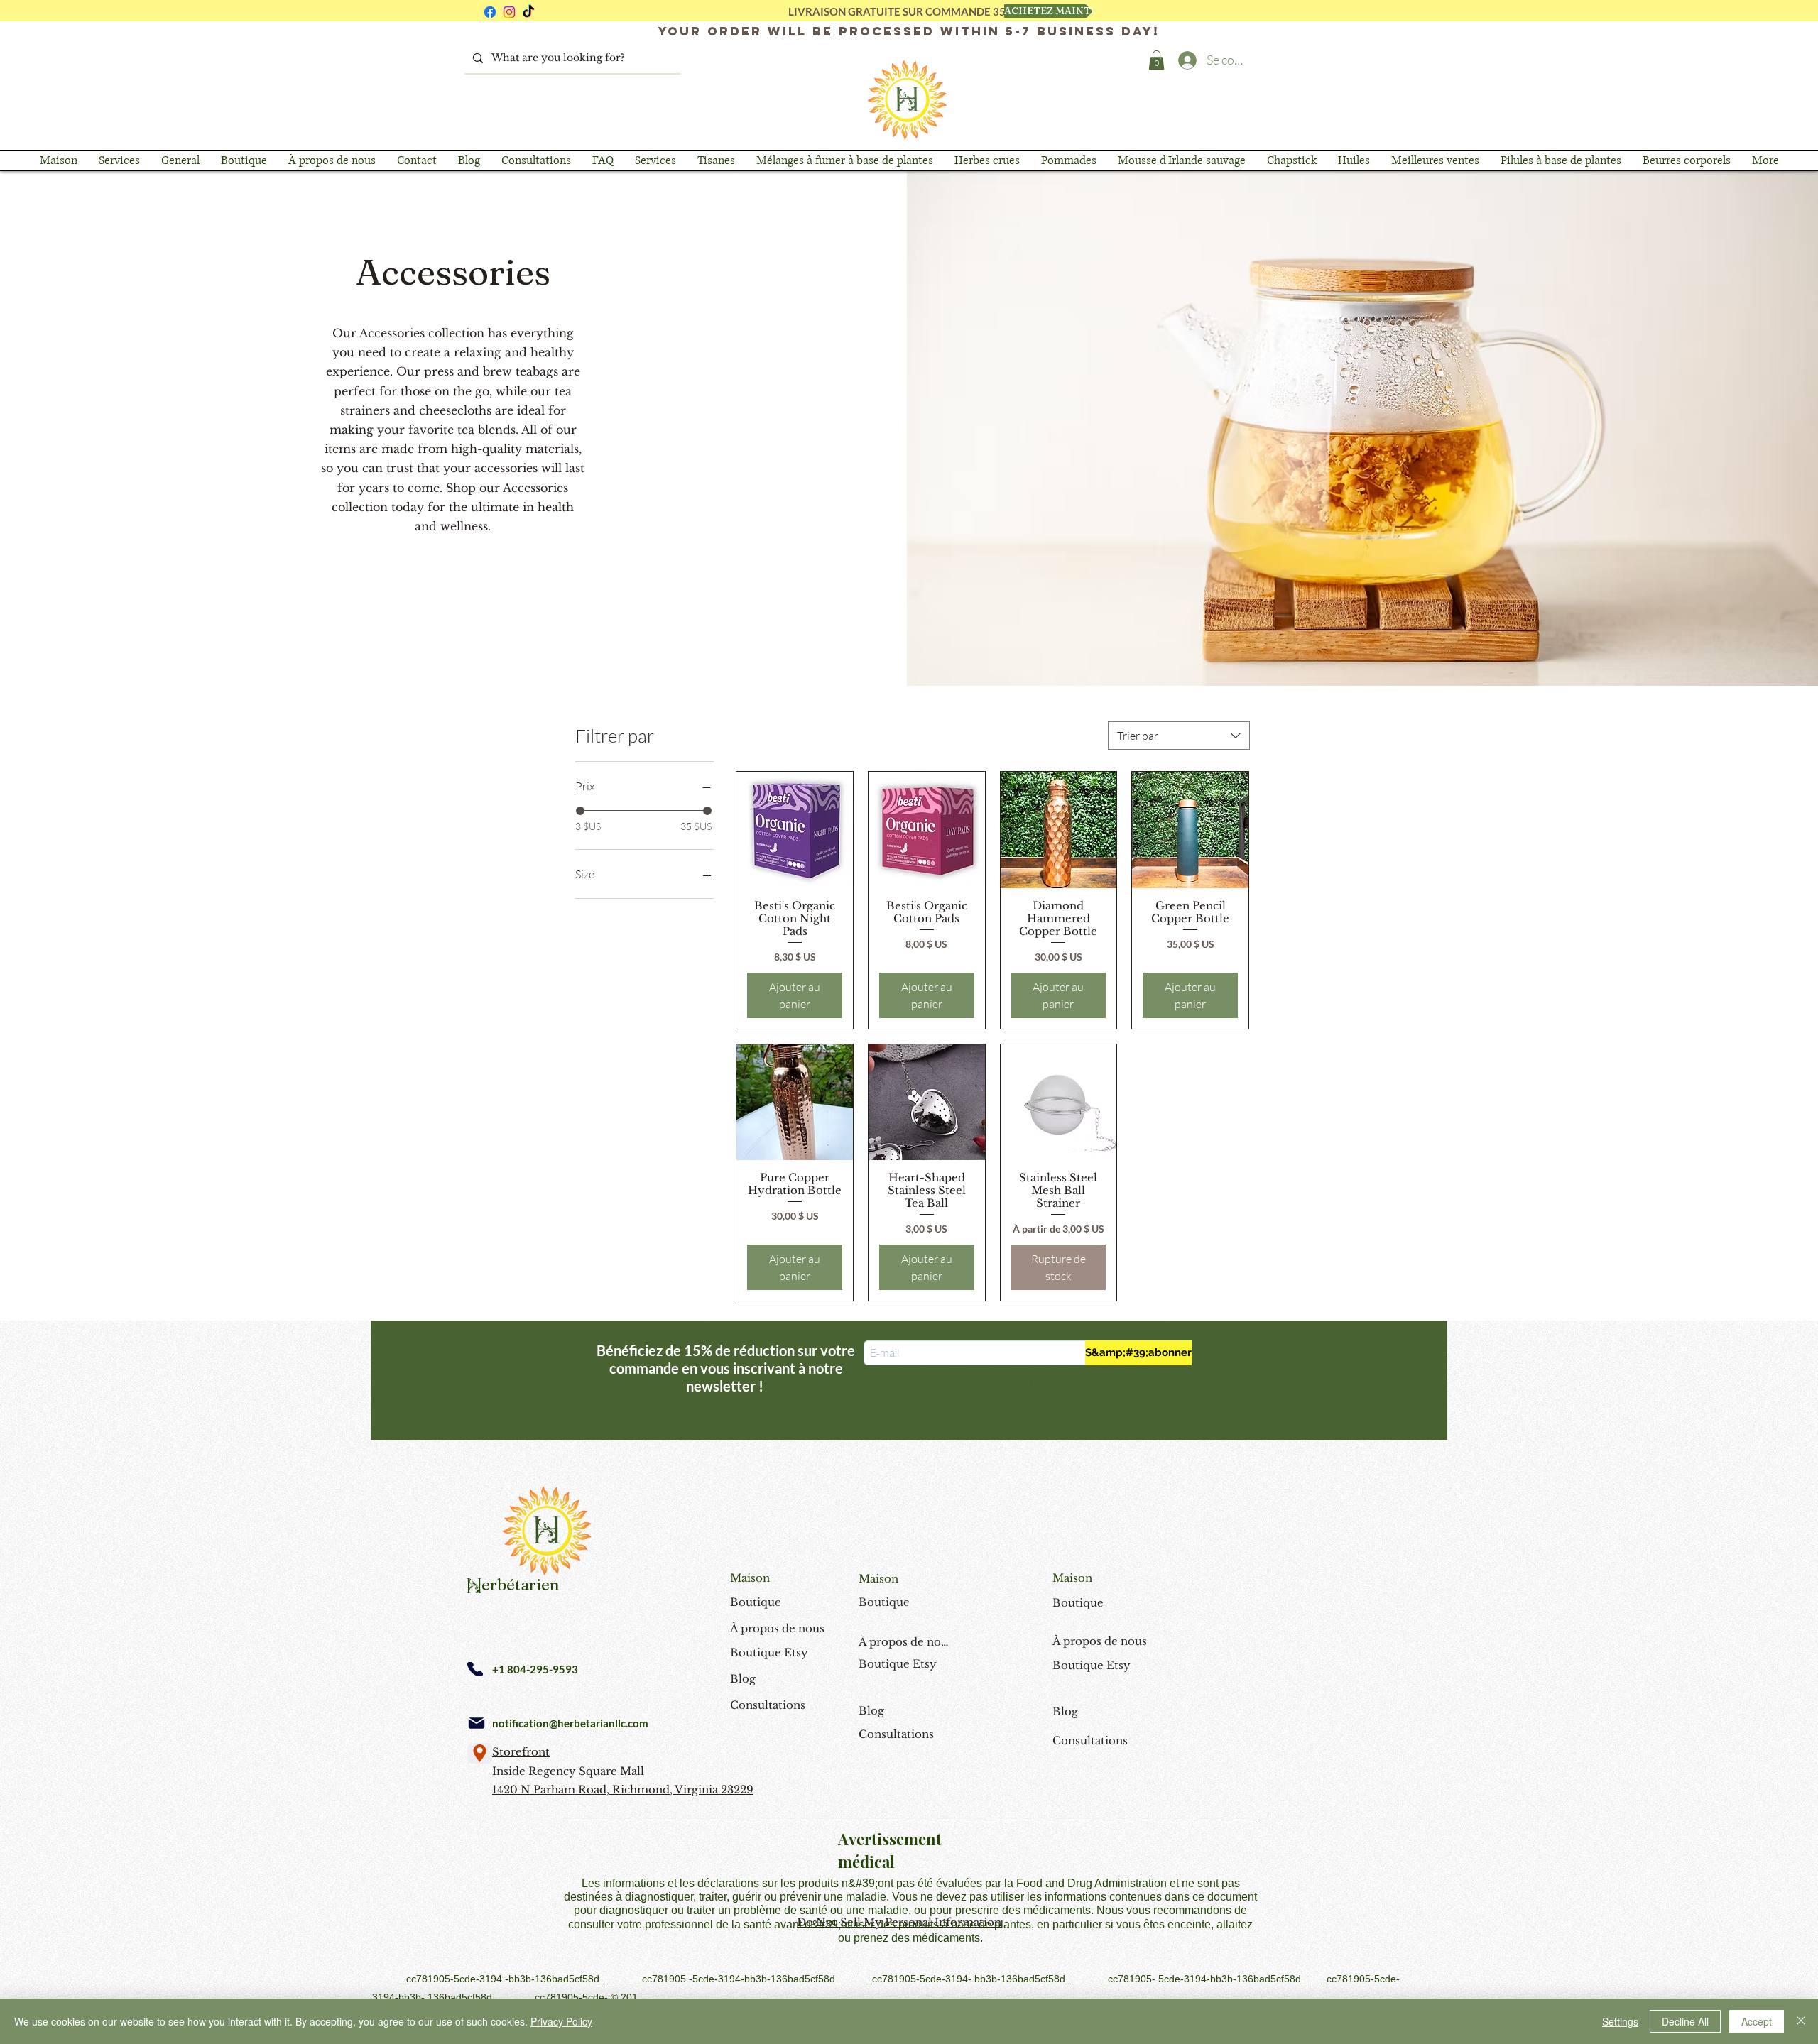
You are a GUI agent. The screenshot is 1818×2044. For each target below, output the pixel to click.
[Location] (480, 1753)
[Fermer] (1801, 2021)
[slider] (580, 811)
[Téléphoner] (475, 1669)
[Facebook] (490, 12)
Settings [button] (1620, 2021)
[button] (1156, 60)
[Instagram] (509, 12)
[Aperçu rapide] (795, 830)
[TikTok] (528, 12)
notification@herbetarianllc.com (570, 1723)
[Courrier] (477, 1723)
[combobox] (1179, 736)
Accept (1757, 2021)
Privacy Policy (561, 2021)
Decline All (1685, 2021)
